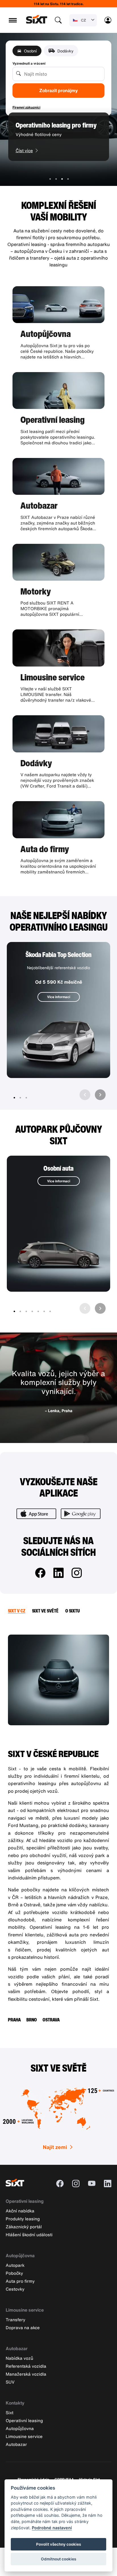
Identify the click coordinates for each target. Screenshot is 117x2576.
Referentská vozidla (26, 2366)
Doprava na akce (23, 2327)
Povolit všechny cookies (58, 2544)
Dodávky (65, 51)
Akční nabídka (20, 2211)
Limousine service (25, 2310)
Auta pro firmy (20, 2281)
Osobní (30, 51)
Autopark (15, 2265)
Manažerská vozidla (26, 2374)
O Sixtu (73, 1611)
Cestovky (15, 2289)
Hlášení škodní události (29, 2235)
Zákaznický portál (24, 2227)
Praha (14, 2020)
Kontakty (15, 2403)
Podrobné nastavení (52, 2528)
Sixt (10, 2412)
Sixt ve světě (45, 1611)
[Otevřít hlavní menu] (13, 20)
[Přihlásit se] (108, 20)
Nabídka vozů (19, 2358)
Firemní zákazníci (26, 107)
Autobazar (17, 2348)
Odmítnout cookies (58, 2559)
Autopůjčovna (20, 2255)
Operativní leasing (25, 2201)
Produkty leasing (23, 2219)
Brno (32, 2020)
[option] (59, 142)
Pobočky (14, 2273)
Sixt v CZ (17, 1611)
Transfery (15, 2320)
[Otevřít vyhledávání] (58, 20)
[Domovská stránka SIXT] (37, 22)
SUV (10, 2382)
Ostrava (51, 2020)
